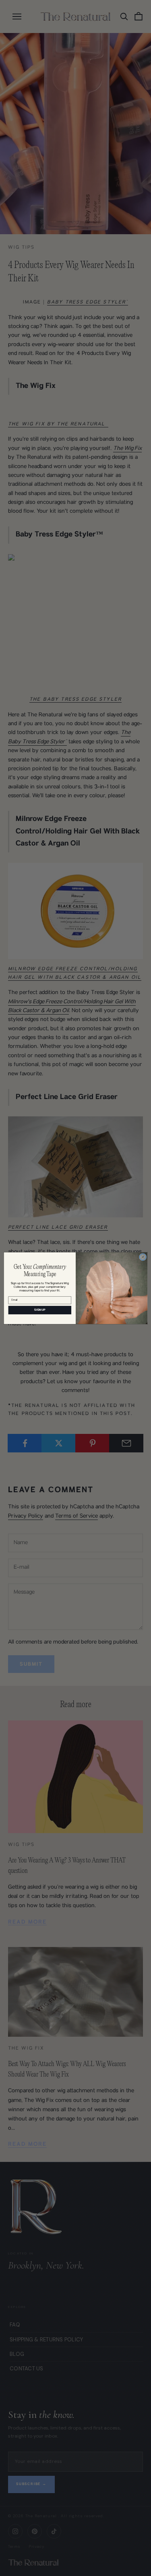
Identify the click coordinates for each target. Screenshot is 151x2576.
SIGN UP (40, 1310)
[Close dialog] (143, 1257)
